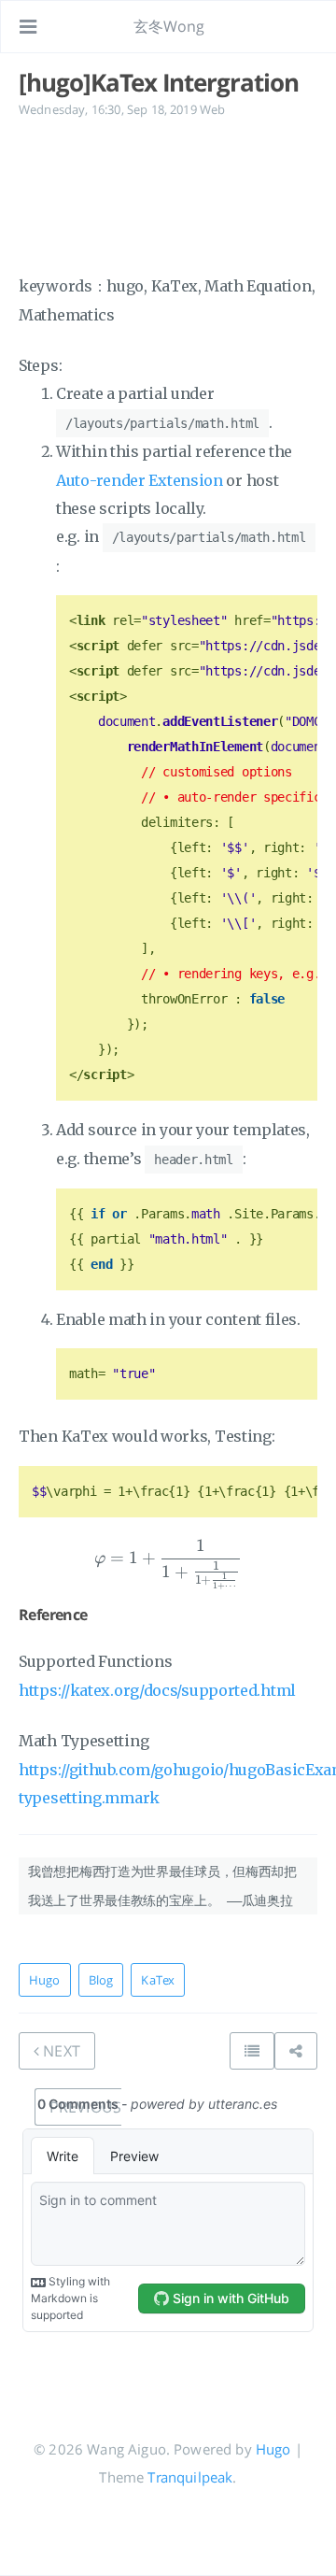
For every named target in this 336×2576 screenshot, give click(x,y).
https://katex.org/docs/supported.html (157, 1690)
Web (212, 109)
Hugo (45, 1980)
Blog (101, 1980)
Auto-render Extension (140, 480)
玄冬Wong (169, 26)
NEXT (60, 2051)
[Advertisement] (168, 193)
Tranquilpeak (190, 2477)
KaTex (158, 1980)
